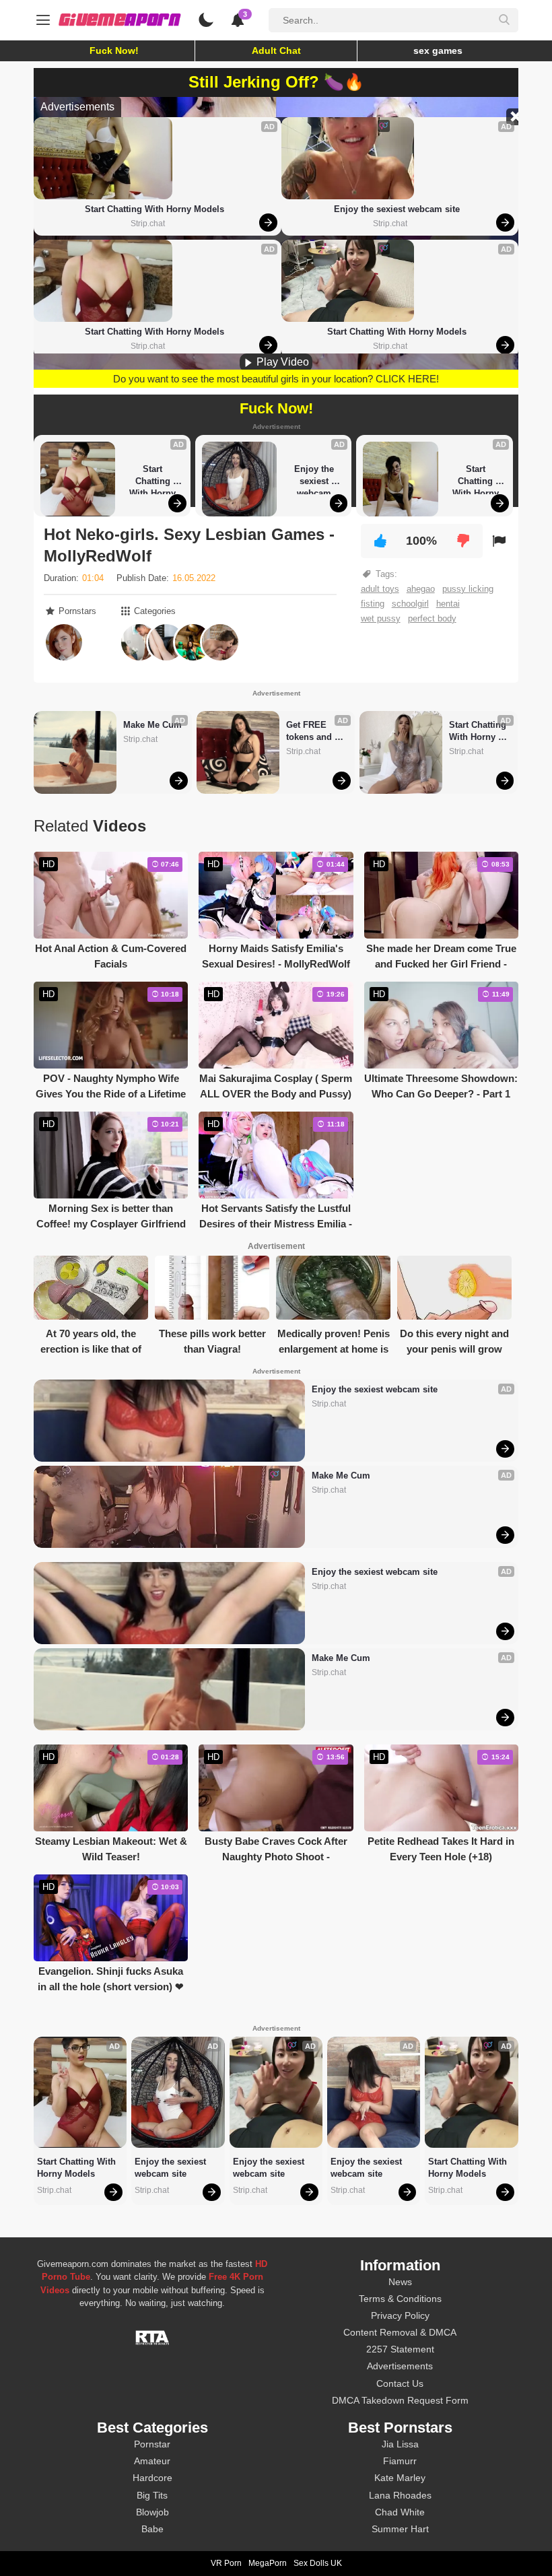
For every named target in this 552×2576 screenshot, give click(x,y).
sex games (438, 50)
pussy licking (468, 589)
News (400, 2282)
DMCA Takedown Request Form (400, 2400)
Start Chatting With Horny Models (154, 209)
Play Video (281, 362)
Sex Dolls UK (318, 2563)
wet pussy (381, 618)
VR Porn (226, 2563)
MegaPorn (268, 2563)
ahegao (421, 589)
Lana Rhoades (400, 2495)
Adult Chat (276, 50)
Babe (152, 2529)
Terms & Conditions (400, 2299)
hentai (448, 604)
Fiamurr (400, 2461)
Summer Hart (400, 2529)
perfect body (432, 618)
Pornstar (152, 2444)
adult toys (380, 589)
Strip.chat (148, 224)
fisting (373, 604)
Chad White (400, 2512)
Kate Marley (400, 2478)
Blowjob (152, 2512)
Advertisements (400, 2366)
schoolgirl (410, 604)
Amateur (152, 2461)
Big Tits (152, 2495)
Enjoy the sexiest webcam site (397, 209)
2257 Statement (400, 2349)
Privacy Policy (400, 2315)
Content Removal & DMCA (400, 2332)
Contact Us (400, 2383)
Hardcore (152, 2478)
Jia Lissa (400, 2444)
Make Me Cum (152, 725)
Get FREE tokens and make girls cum (310, 732)
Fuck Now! (114, 50)
